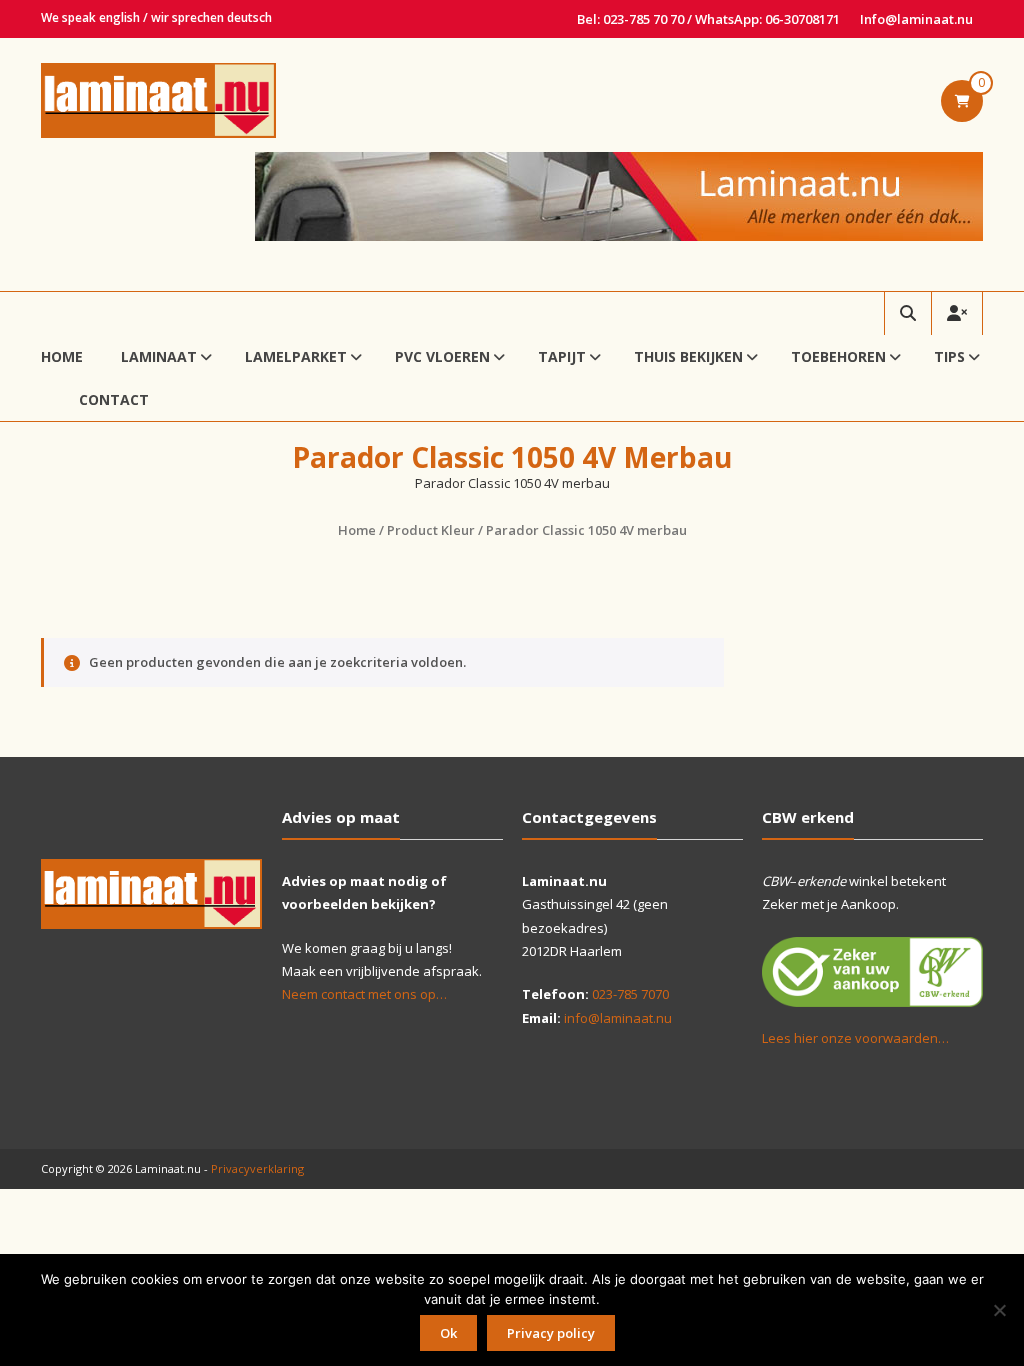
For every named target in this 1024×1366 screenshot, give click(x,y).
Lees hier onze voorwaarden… (855, 1038)
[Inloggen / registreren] (957, 313)
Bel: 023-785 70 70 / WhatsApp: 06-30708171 (708, 19)
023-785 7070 (630, 994)
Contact (114, 399)
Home (62, 356)
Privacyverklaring (257, 1168)
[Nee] (999, 1310)
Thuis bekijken (688, 356)
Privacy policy (551, 1333)
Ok (448, 1333)
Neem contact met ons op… (364, 994)
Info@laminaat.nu (916, 19)
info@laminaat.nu (618, 1018)
